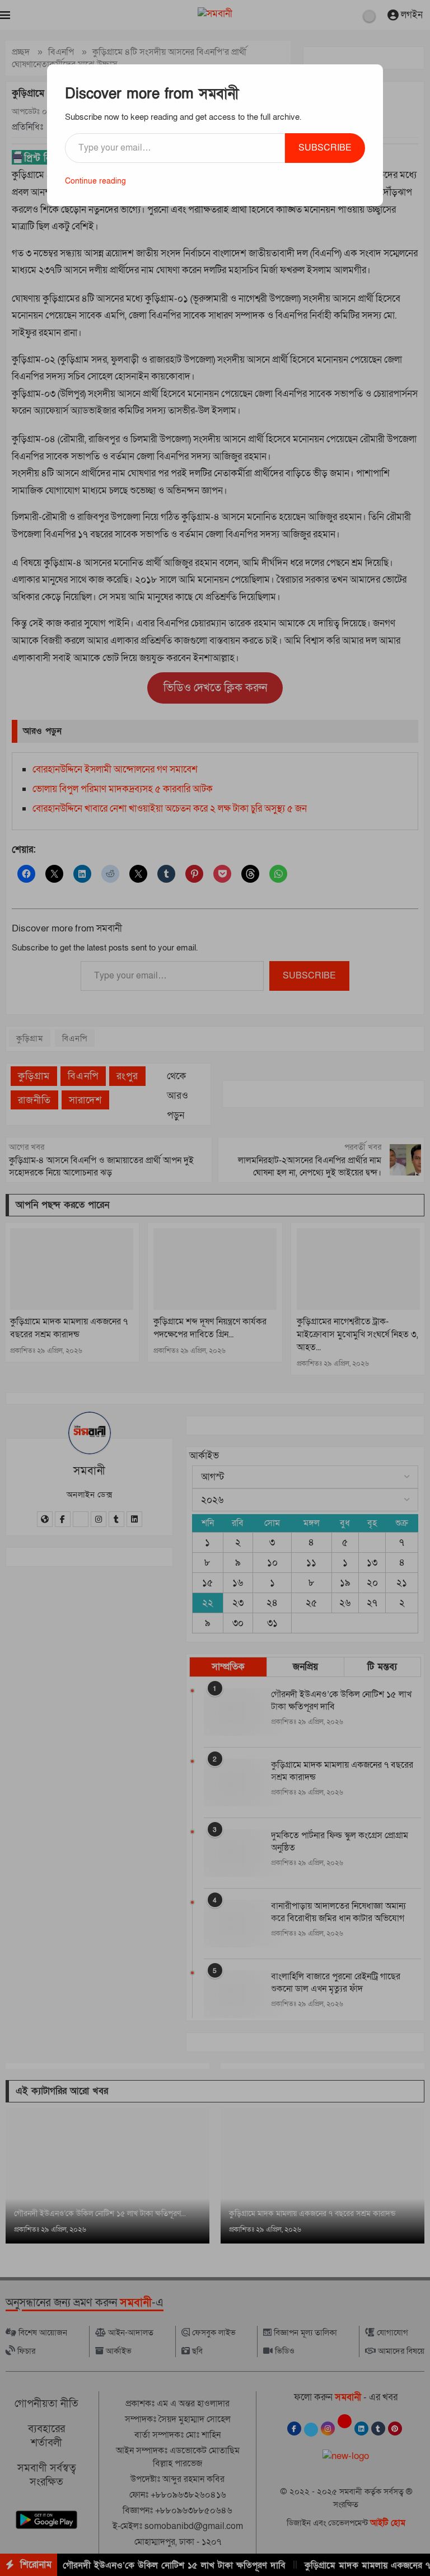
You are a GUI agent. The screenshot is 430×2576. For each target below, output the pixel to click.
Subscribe (325, 148)
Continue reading (95, 181)
